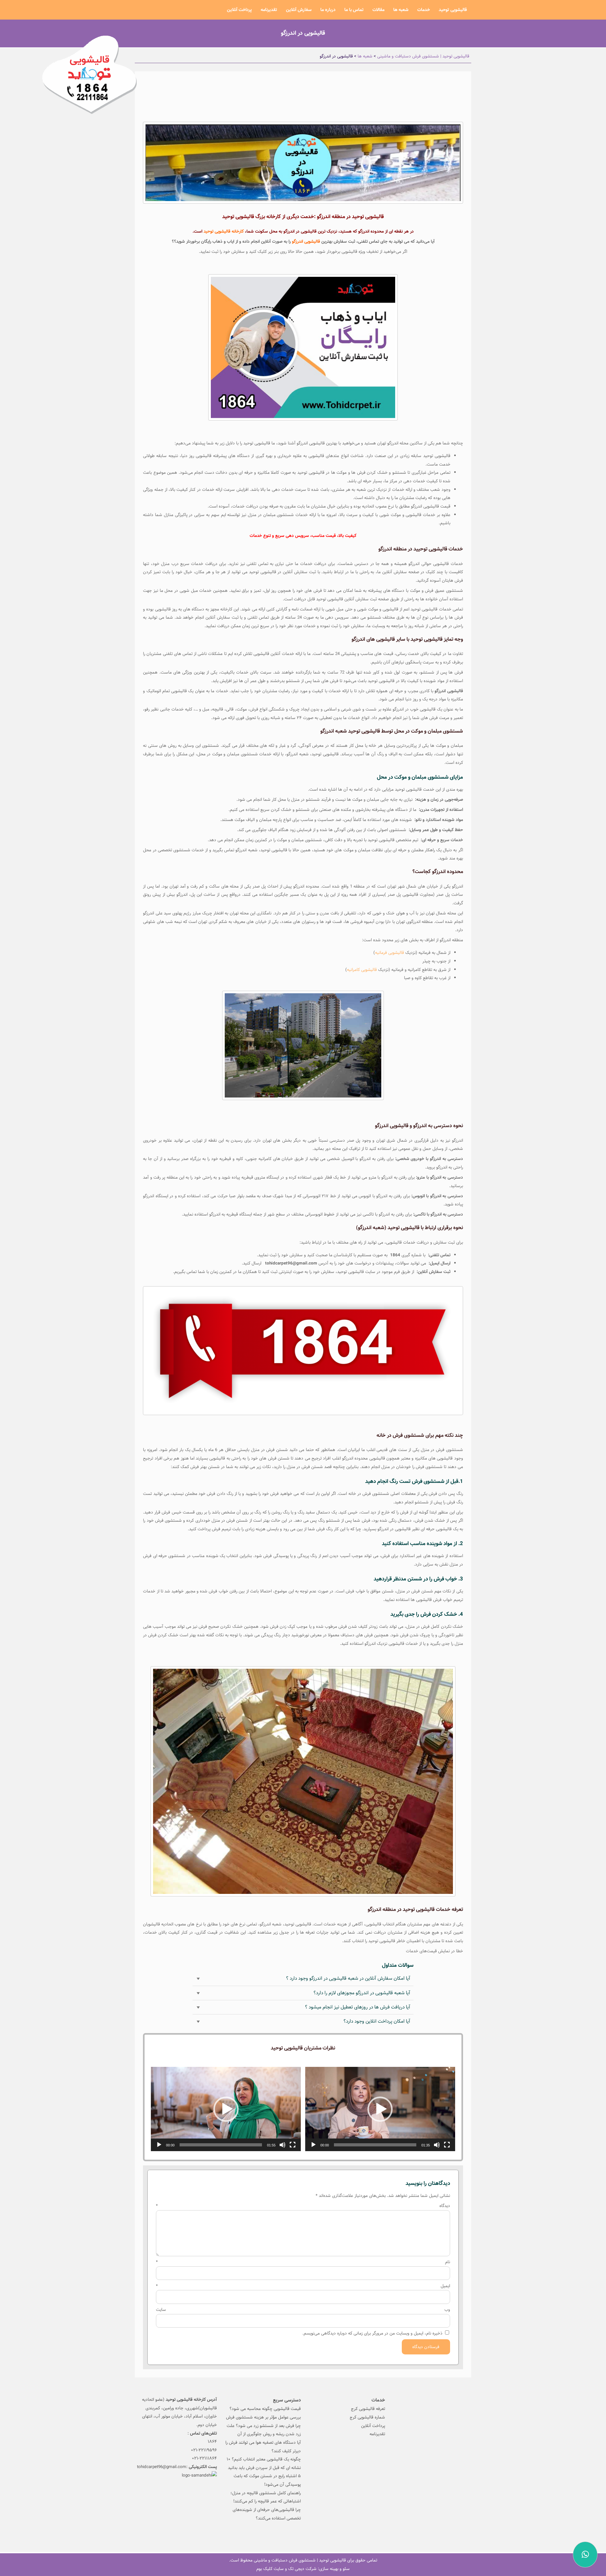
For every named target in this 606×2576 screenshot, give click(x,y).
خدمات (424, 10)
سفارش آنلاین (299, 10)
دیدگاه (303, 2206)
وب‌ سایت (303, 2310)
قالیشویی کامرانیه (362, 970)
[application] (380, 2109)
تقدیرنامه (269, 10)
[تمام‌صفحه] (447, 2145)
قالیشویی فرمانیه (389, 953)
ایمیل (303, 2286)
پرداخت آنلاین (239, 10)
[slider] (375, 2145)
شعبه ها (401, 10)
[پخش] (313, 2145)
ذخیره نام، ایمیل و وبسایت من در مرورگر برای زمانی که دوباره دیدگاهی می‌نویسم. (372, 2333)
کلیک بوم (264, 2569)
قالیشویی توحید (453, 10)
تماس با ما (354, 10)
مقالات (378, 10)
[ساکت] (437, 2145)
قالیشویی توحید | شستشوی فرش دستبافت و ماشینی (300, 2560)
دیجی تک (296, 2569)
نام (303, 2262)
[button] (380, 2109)
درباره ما (328, 10)
